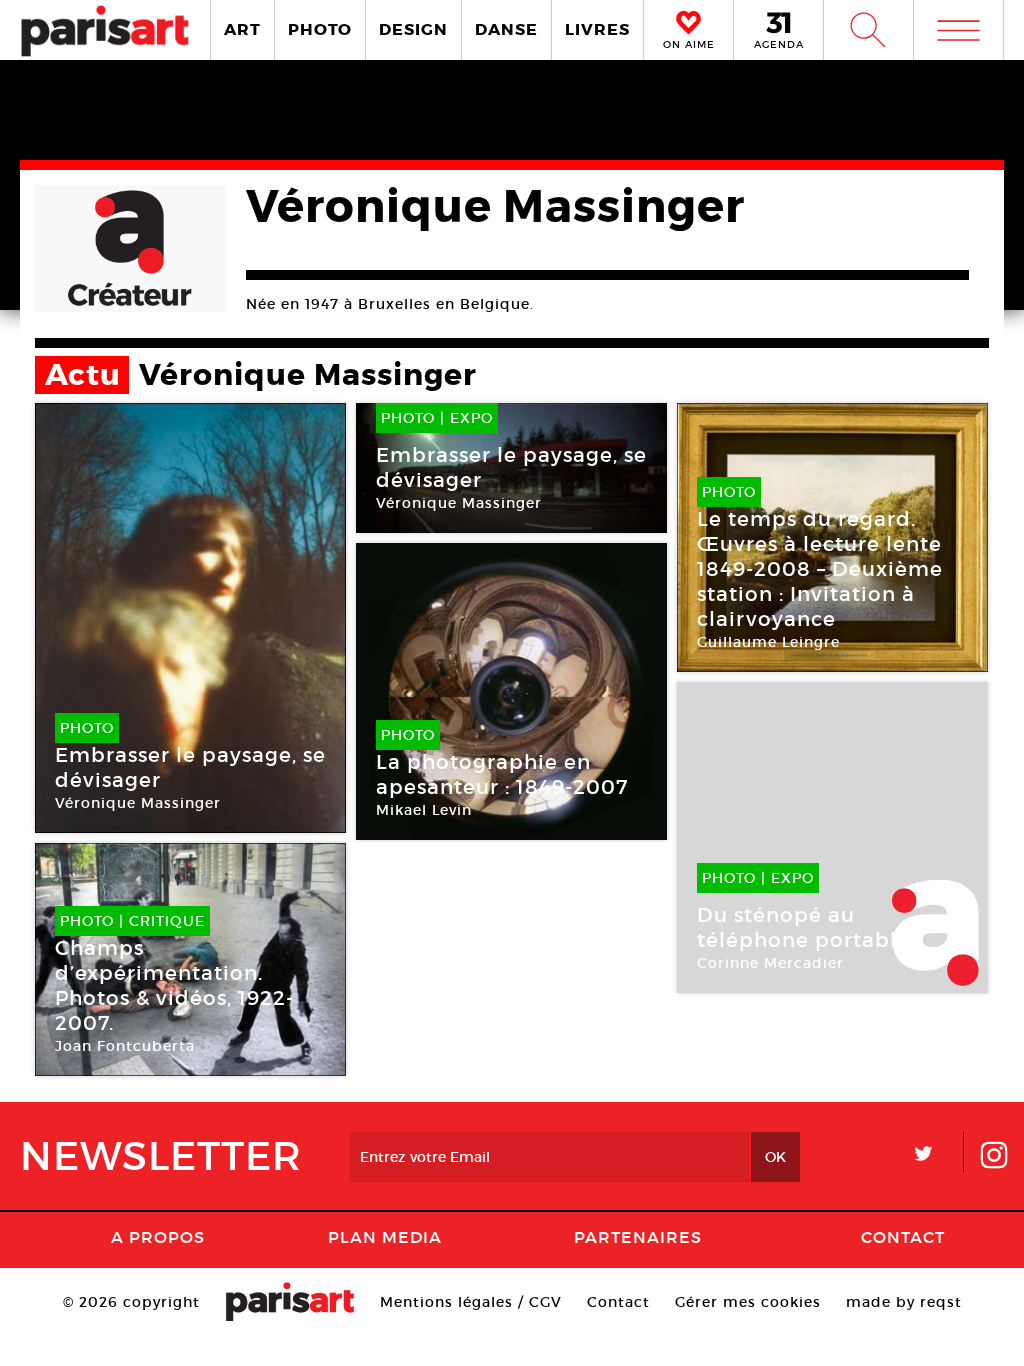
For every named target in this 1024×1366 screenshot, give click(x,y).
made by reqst (904, 1302)
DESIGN (413, 29)
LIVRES (597, 29)
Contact (903, 1237)
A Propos (158, 1237)
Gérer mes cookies (748, 1302)
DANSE (506, 29)
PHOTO (320, 29)
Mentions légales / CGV (471, 1302)
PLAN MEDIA (385, 1237)
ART (242, 29)
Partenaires (638, 1237)
